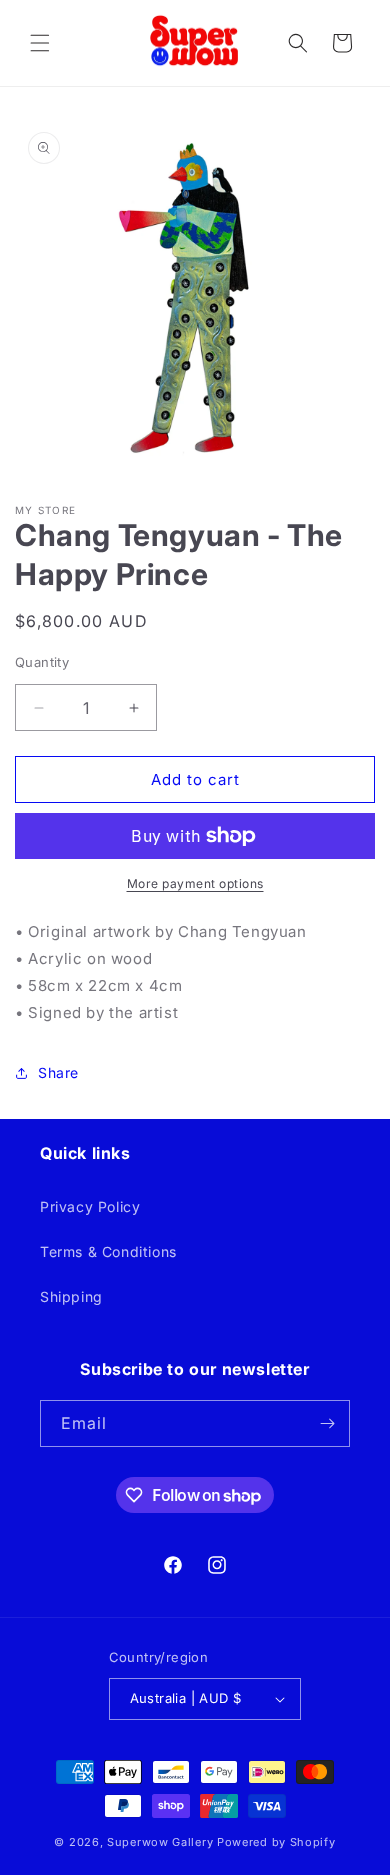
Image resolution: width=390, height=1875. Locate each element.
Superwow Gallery (160, 1842)
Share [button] (58, 1072)
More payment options (195, 883)
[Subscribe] (327, 1423)
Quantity (42, 662)
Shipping (71, 1296)
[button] (40, 43)
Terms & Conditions (108, 1251)
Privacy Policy (90, 1206)
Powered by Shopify (276, 1842)
